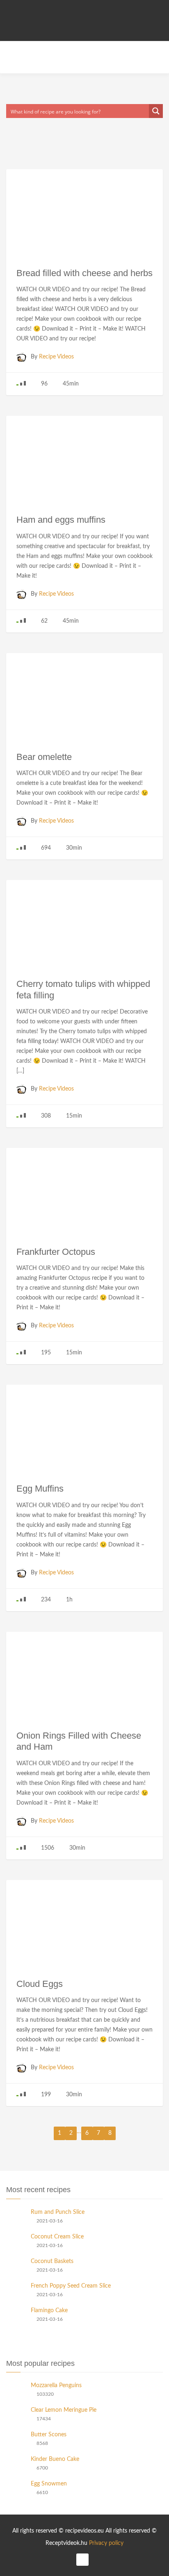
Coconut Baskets (52, 2261)
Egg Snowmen (49, 2484)
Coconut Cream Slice (57, 2237)
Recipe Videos (56, 357)
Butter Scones (49, 2435)
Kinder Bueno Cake (55, 2459)
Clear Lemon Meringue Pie (64, 2410)
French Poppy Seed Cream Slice (71, 2286)
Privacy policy (106, 2543)
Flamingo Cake (49, 2311)
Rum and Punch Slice (58, 2212)
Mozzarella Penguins (56, 2386)
